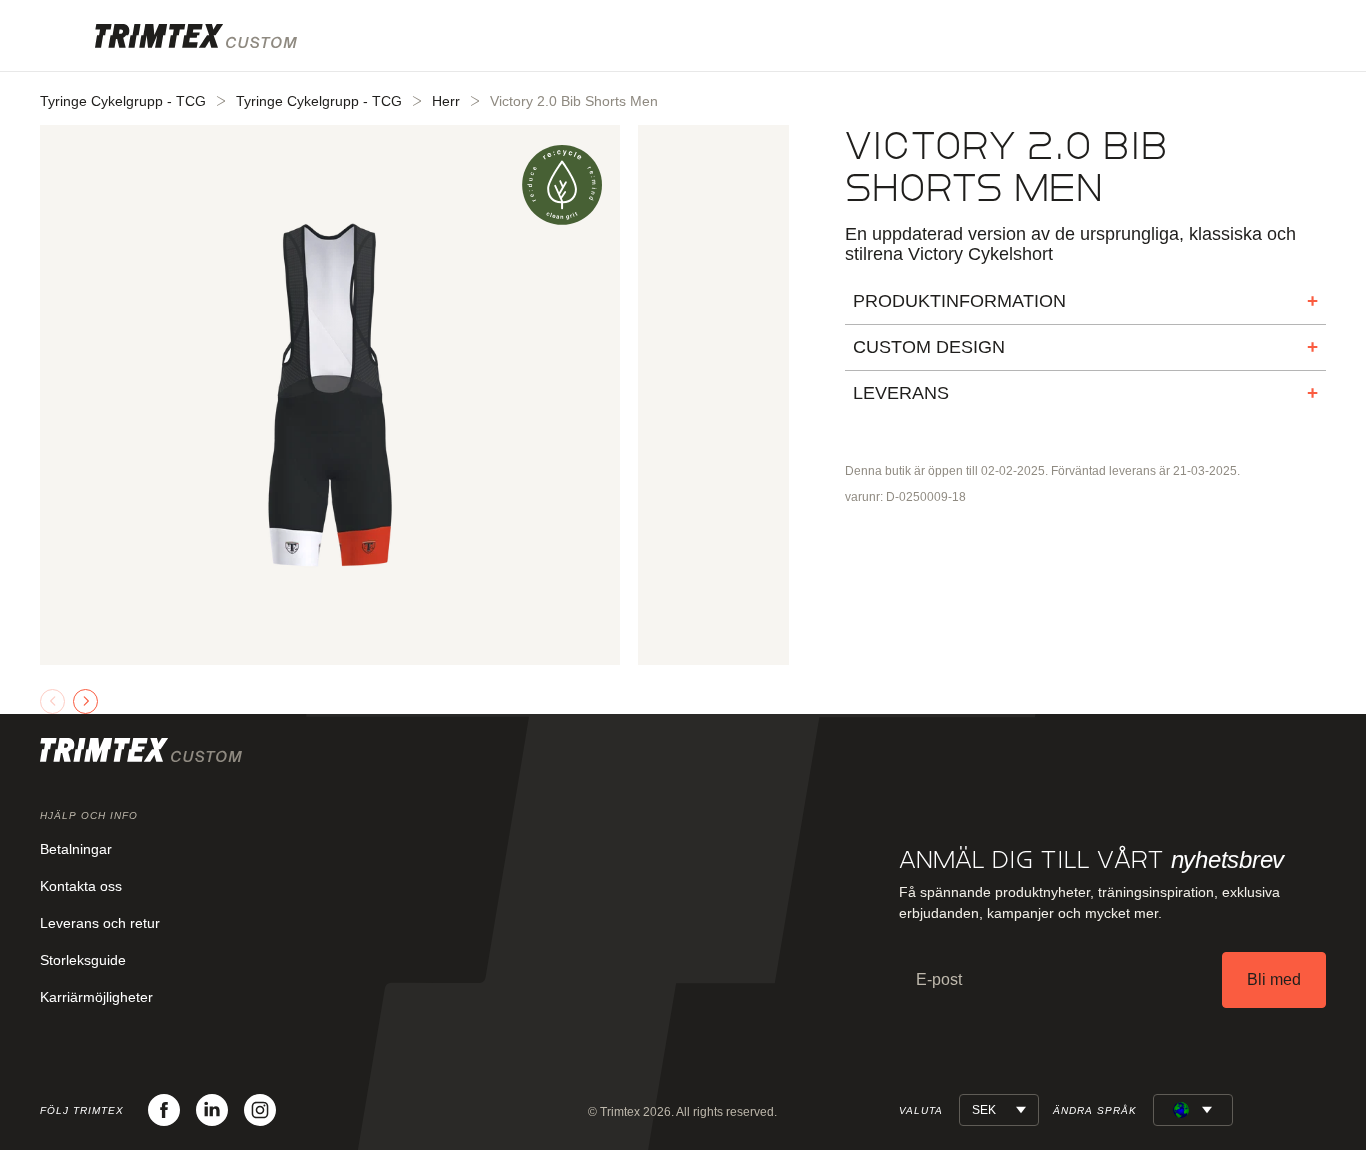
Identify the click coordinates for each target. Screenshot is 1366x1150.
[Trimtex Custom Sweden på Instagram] (260, 1110)
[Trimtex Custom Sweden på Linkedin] (212, 1110)
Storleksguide (83, 960)
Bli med (1274, 979)
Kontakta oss (81, 886)
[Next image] (85, 701)
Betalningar (76, 849)
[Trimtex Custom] (196, 36)
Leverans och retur (100, 923)
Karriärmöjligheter (96, 997)
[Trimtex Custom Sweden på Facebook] (164, 1110)
